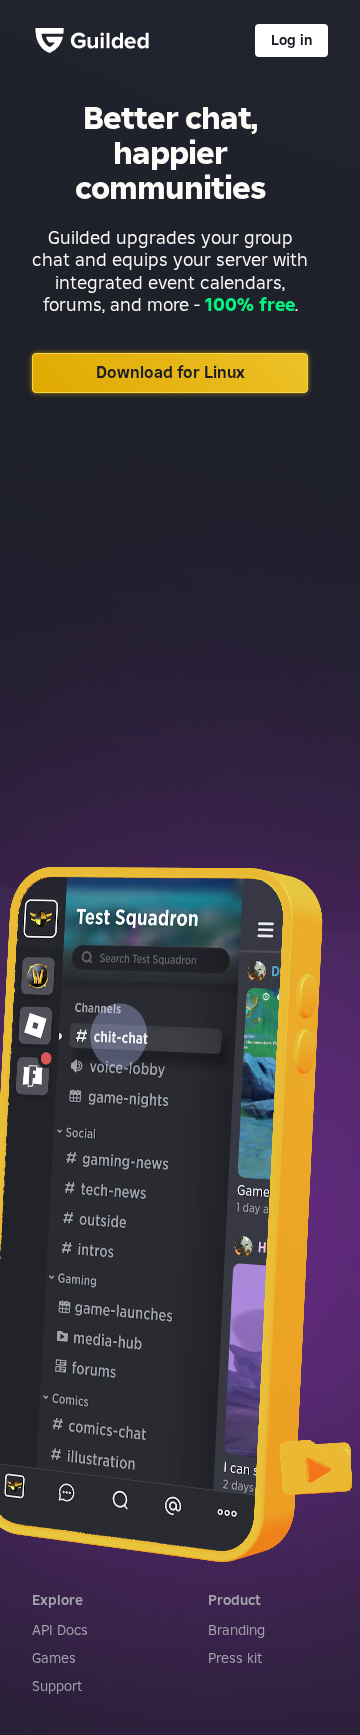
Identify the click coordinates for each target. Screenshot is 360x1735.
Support (57, 1686)
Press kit (235, 1658)
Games (54, 1658)
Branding (236, 1630)
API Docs (60, 1630)
